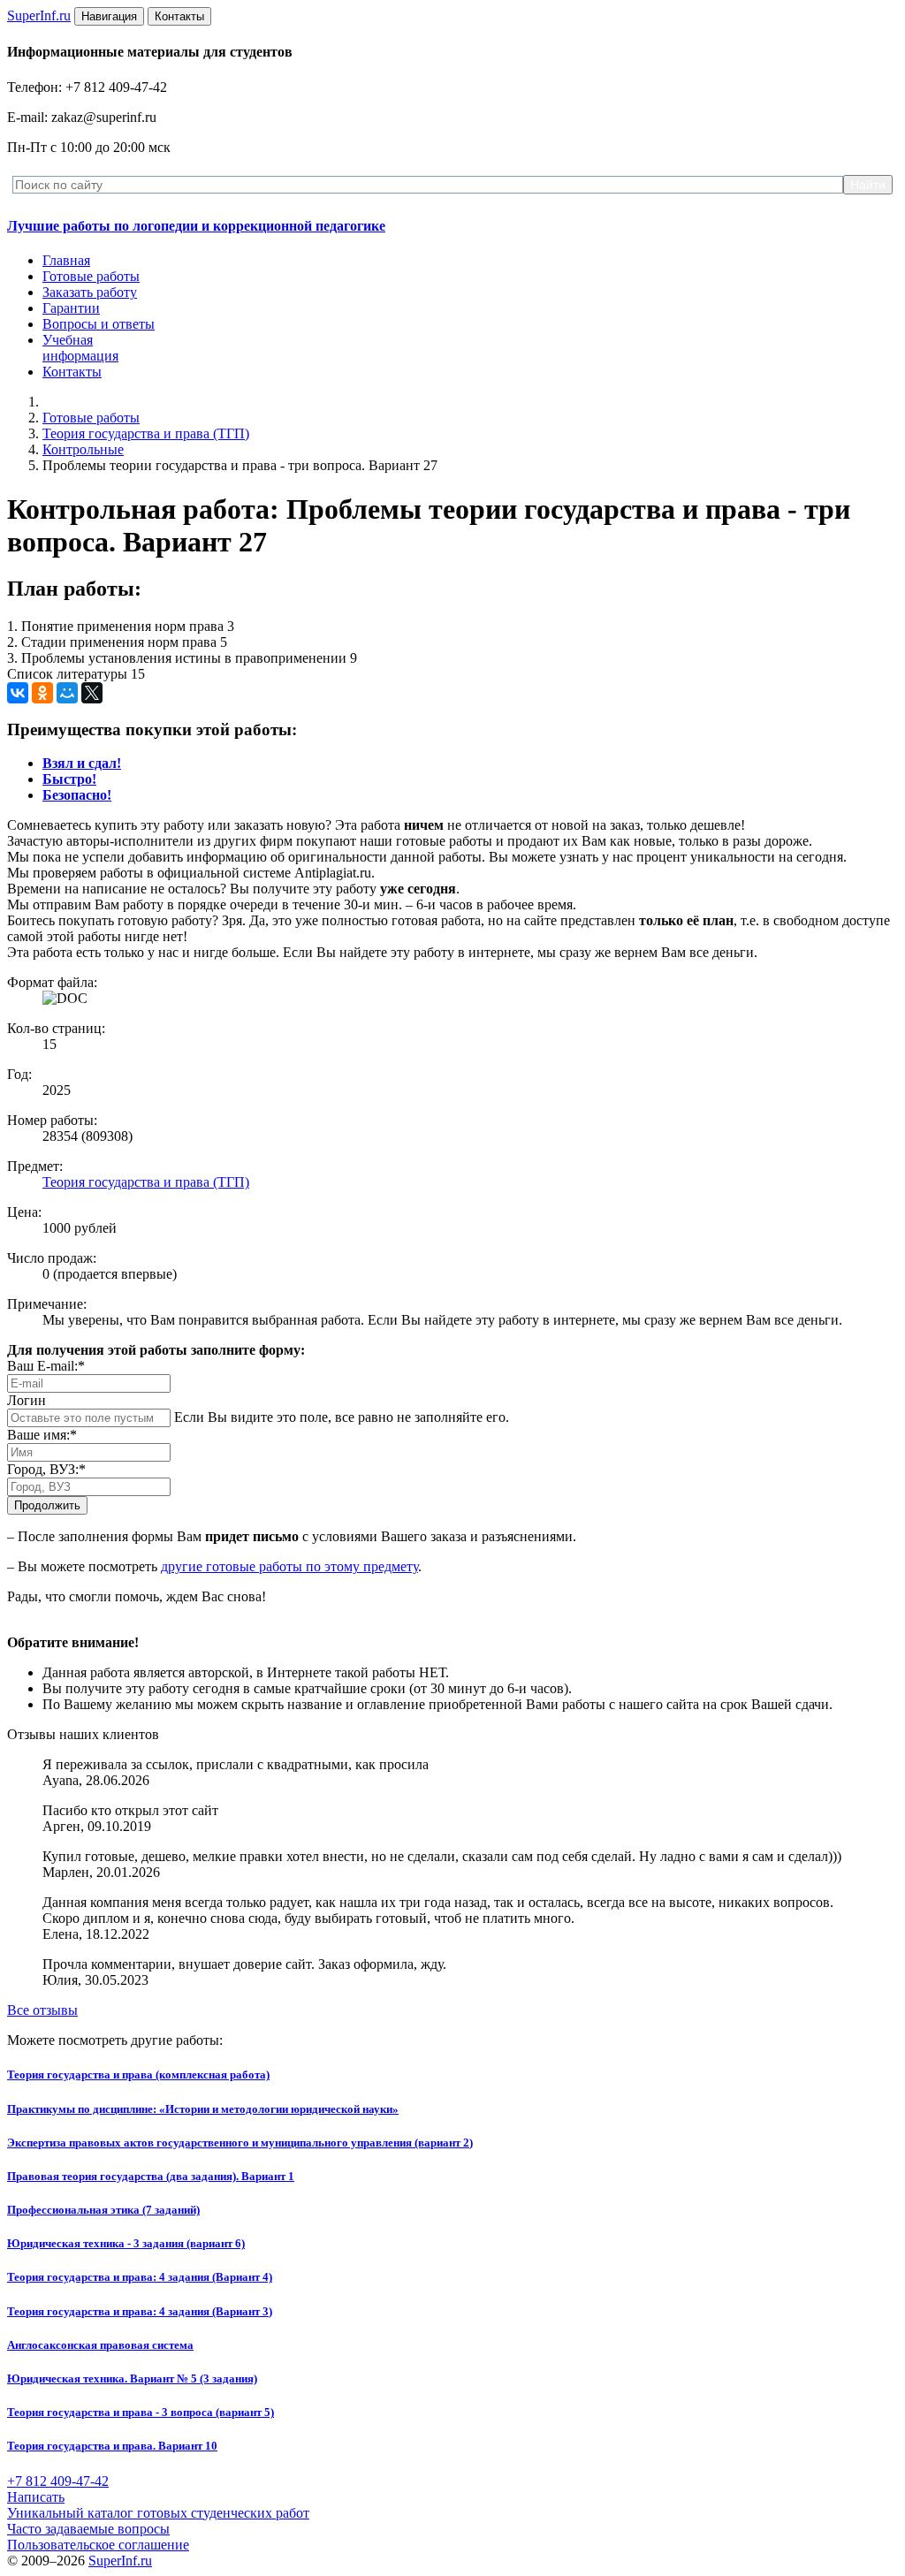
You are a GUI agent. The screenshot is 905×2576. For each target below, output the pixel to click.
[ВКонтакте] (18, 693)
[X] (92, 693)
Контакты (72, 372)
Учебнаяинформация (80, 348)
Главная (66, 260)
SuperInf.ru (120, 2561)
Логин (27, 1400)
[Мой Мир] (67, 693)
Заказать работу (90, 292)
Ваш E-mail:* (46, 1366)
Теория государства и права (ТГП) (146, 433)
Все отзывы (42, 2010)
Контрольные (83, 449)
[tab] (82, 763)
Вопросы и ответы (99, 324)
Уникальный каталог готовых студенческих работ (158, 2513)
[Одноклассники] (42, 693)
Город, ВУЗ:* (46, 1469)
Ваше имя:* (42, 1435)
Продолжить (47, 1505)
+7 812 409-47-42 (58, 2481)
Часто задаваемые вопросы (88, 2529)
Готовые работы (91, 276)
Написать (36, 2497)
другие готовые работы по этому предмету (289, 1566)
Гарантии (71, 308)
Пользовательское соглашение (98, 2545)
